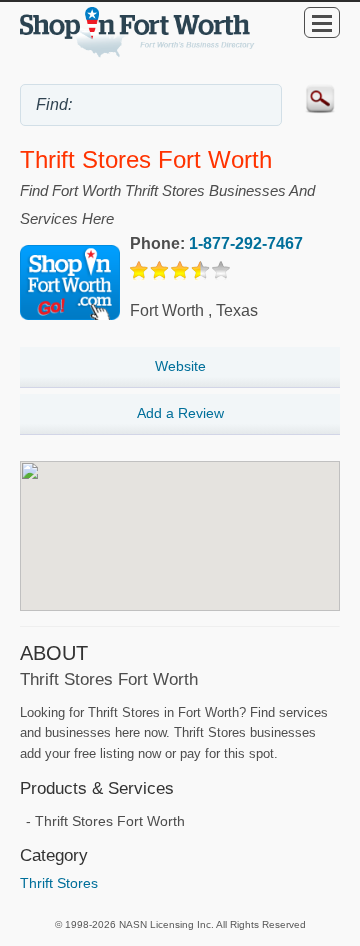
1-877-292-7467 (246, 243)
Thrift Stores (59, 883)
